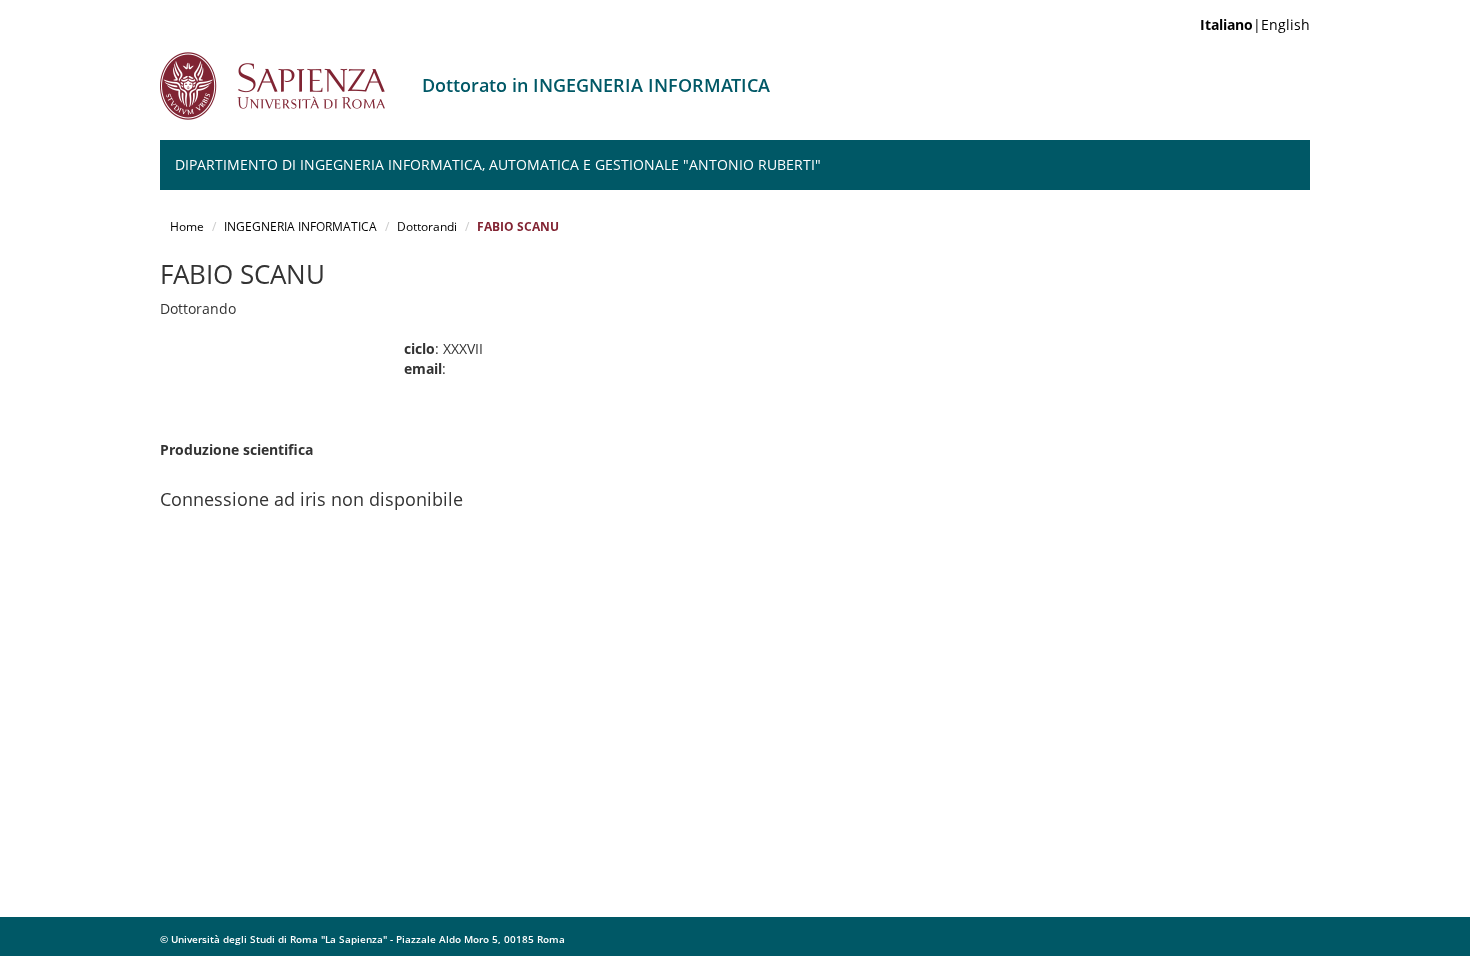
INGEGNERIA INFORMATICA (300, 226)
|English (1255, 24)
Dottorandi (427, 226)
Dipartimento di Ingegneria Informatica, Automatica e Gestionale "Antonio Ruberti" (498, 164)
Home (187, 226)
